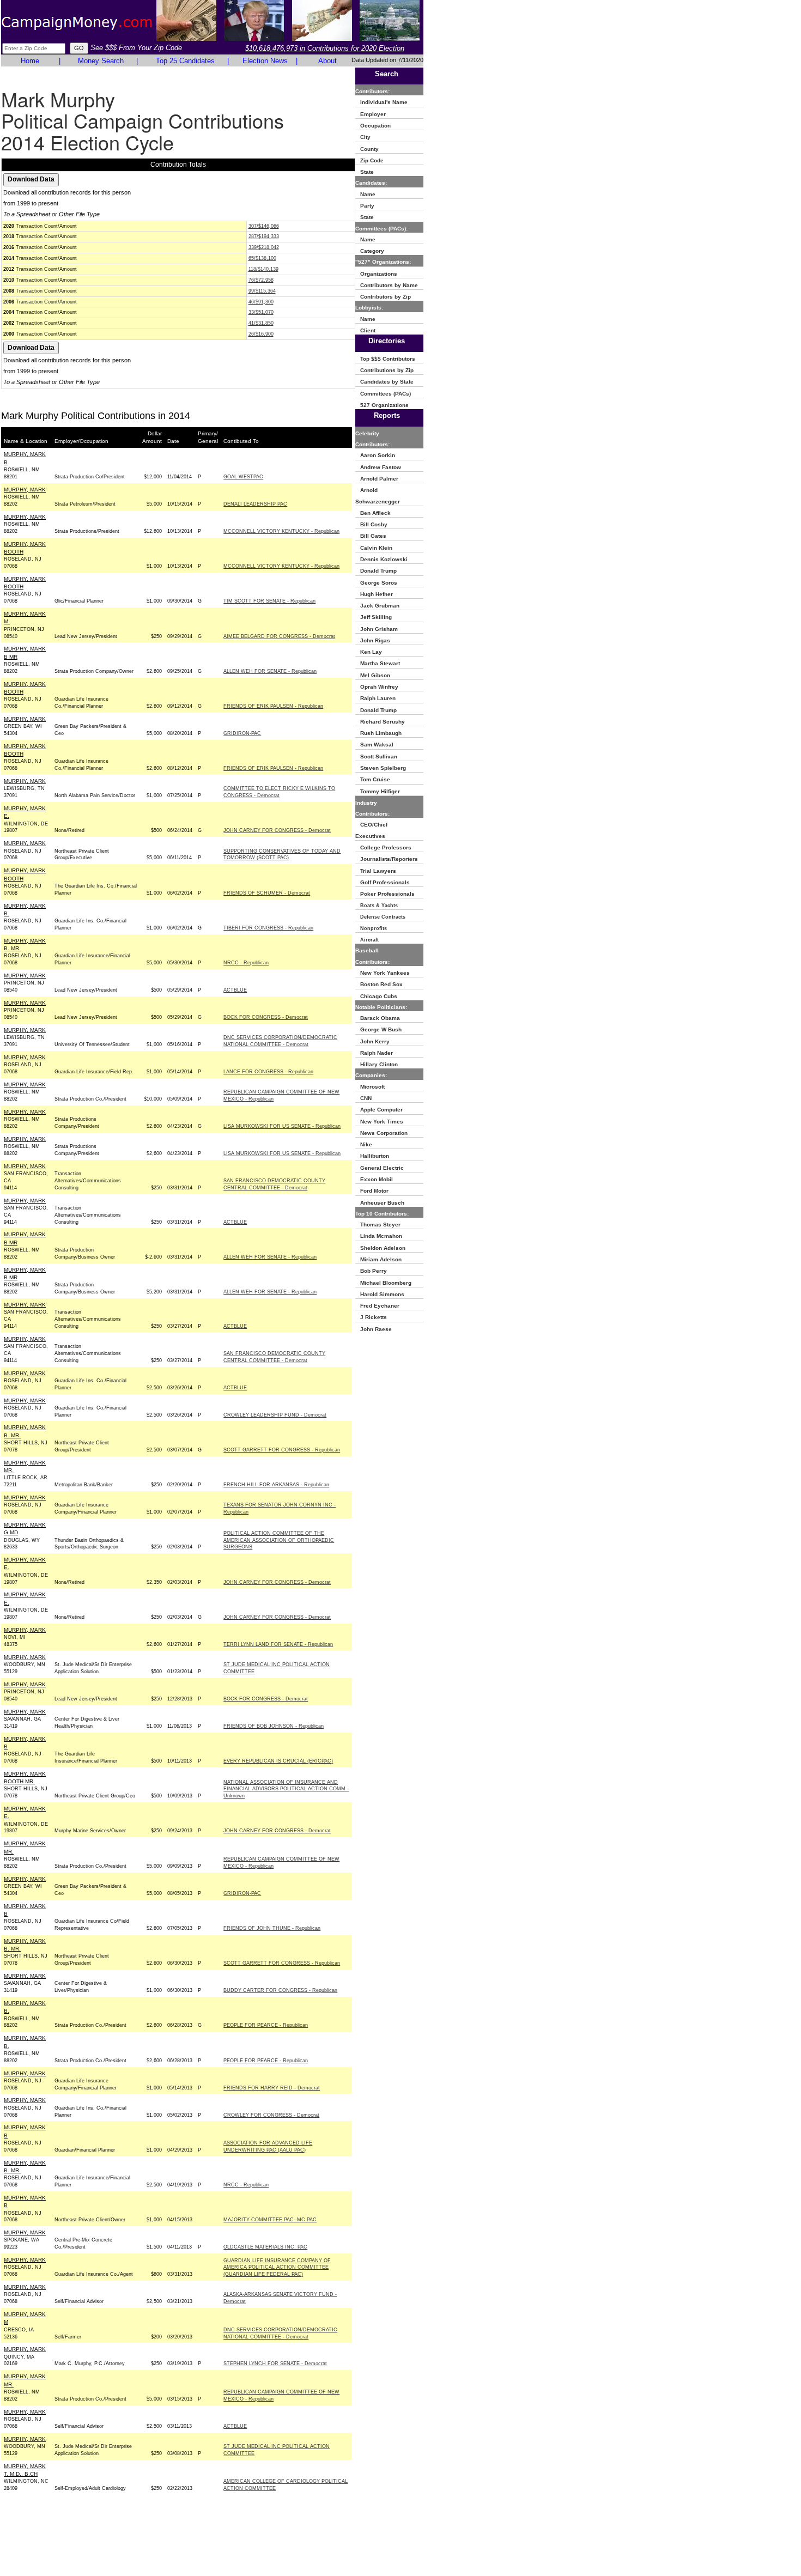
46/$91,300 (261, 302)
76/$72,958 (261, 280)
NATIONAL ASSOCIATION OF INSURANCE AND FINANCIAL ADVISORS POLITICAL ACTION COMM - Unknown (286, 1789)
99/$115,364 (262, 291)
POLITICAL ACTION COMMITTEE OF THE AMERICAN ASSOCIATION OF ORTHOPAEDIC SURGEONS (279, 1540)
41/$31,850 (261, 323)
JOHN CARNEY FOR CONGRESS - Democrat (277, 830)
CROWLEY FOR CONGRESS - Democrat (271, 2115)
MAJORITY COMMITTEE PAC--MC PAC (270, 2220)
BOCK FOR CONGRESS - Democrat (266, 1017)
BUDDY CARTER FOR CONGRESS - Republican (280, 1990)
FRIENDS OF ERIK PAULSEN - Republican (273, 706)
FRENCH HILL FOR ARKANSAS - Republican (276, 1485)
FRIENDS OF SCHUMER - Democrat (267, 893)
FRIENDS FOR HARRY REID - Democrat (272, 2088)
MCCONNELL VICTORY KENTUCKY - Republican (281, 531)
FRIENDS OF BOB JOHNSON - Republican (274, 1726)
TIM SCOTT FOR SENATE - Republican (269, 601)
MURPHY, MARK (25, 490)
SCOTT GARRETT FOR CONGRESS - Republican (282, 1450)
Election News (265, 61)
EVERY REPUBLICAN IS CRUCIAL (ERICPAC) (278, 1761)
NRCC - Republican (246, 963)
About (327, 61)
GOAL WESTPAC (243, 477)
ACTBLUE (235, 990)
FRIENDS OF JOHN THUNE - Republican (272, 1928)
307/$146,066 (264, 226)
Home (30, 61)
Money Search (101, 61)
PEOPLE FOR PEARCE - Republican (266, 2025)
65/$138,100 (262, 258)
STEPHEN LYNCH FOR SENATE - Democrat (275, 2364)
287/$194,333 (264, 236)
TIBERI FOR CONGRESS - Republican (268, 928)
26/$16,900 (261, 334)
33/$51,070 (261, 312)
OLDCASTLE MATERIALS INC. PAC (265, 2247)
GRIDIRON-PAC (242, 733)
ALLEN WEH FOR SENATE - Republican (270, 671)
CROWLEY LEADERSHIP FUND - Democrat (275, 1415)
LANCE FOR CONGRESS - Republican (268, 1072)
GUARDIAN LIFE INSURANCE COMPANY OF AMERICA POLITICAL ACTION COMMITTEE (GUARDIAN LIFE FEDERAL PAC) (277, 2268)
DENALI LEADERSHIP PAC (255, 504)
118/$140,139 (263, 269)
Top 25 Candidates (185, 61)
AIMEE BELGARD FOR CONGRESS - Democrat (279, 636)
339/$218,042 (264, 247)
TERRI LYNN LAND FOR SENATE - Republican (278, 1644)
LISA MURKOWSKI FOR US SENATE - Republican (282, 1126)
